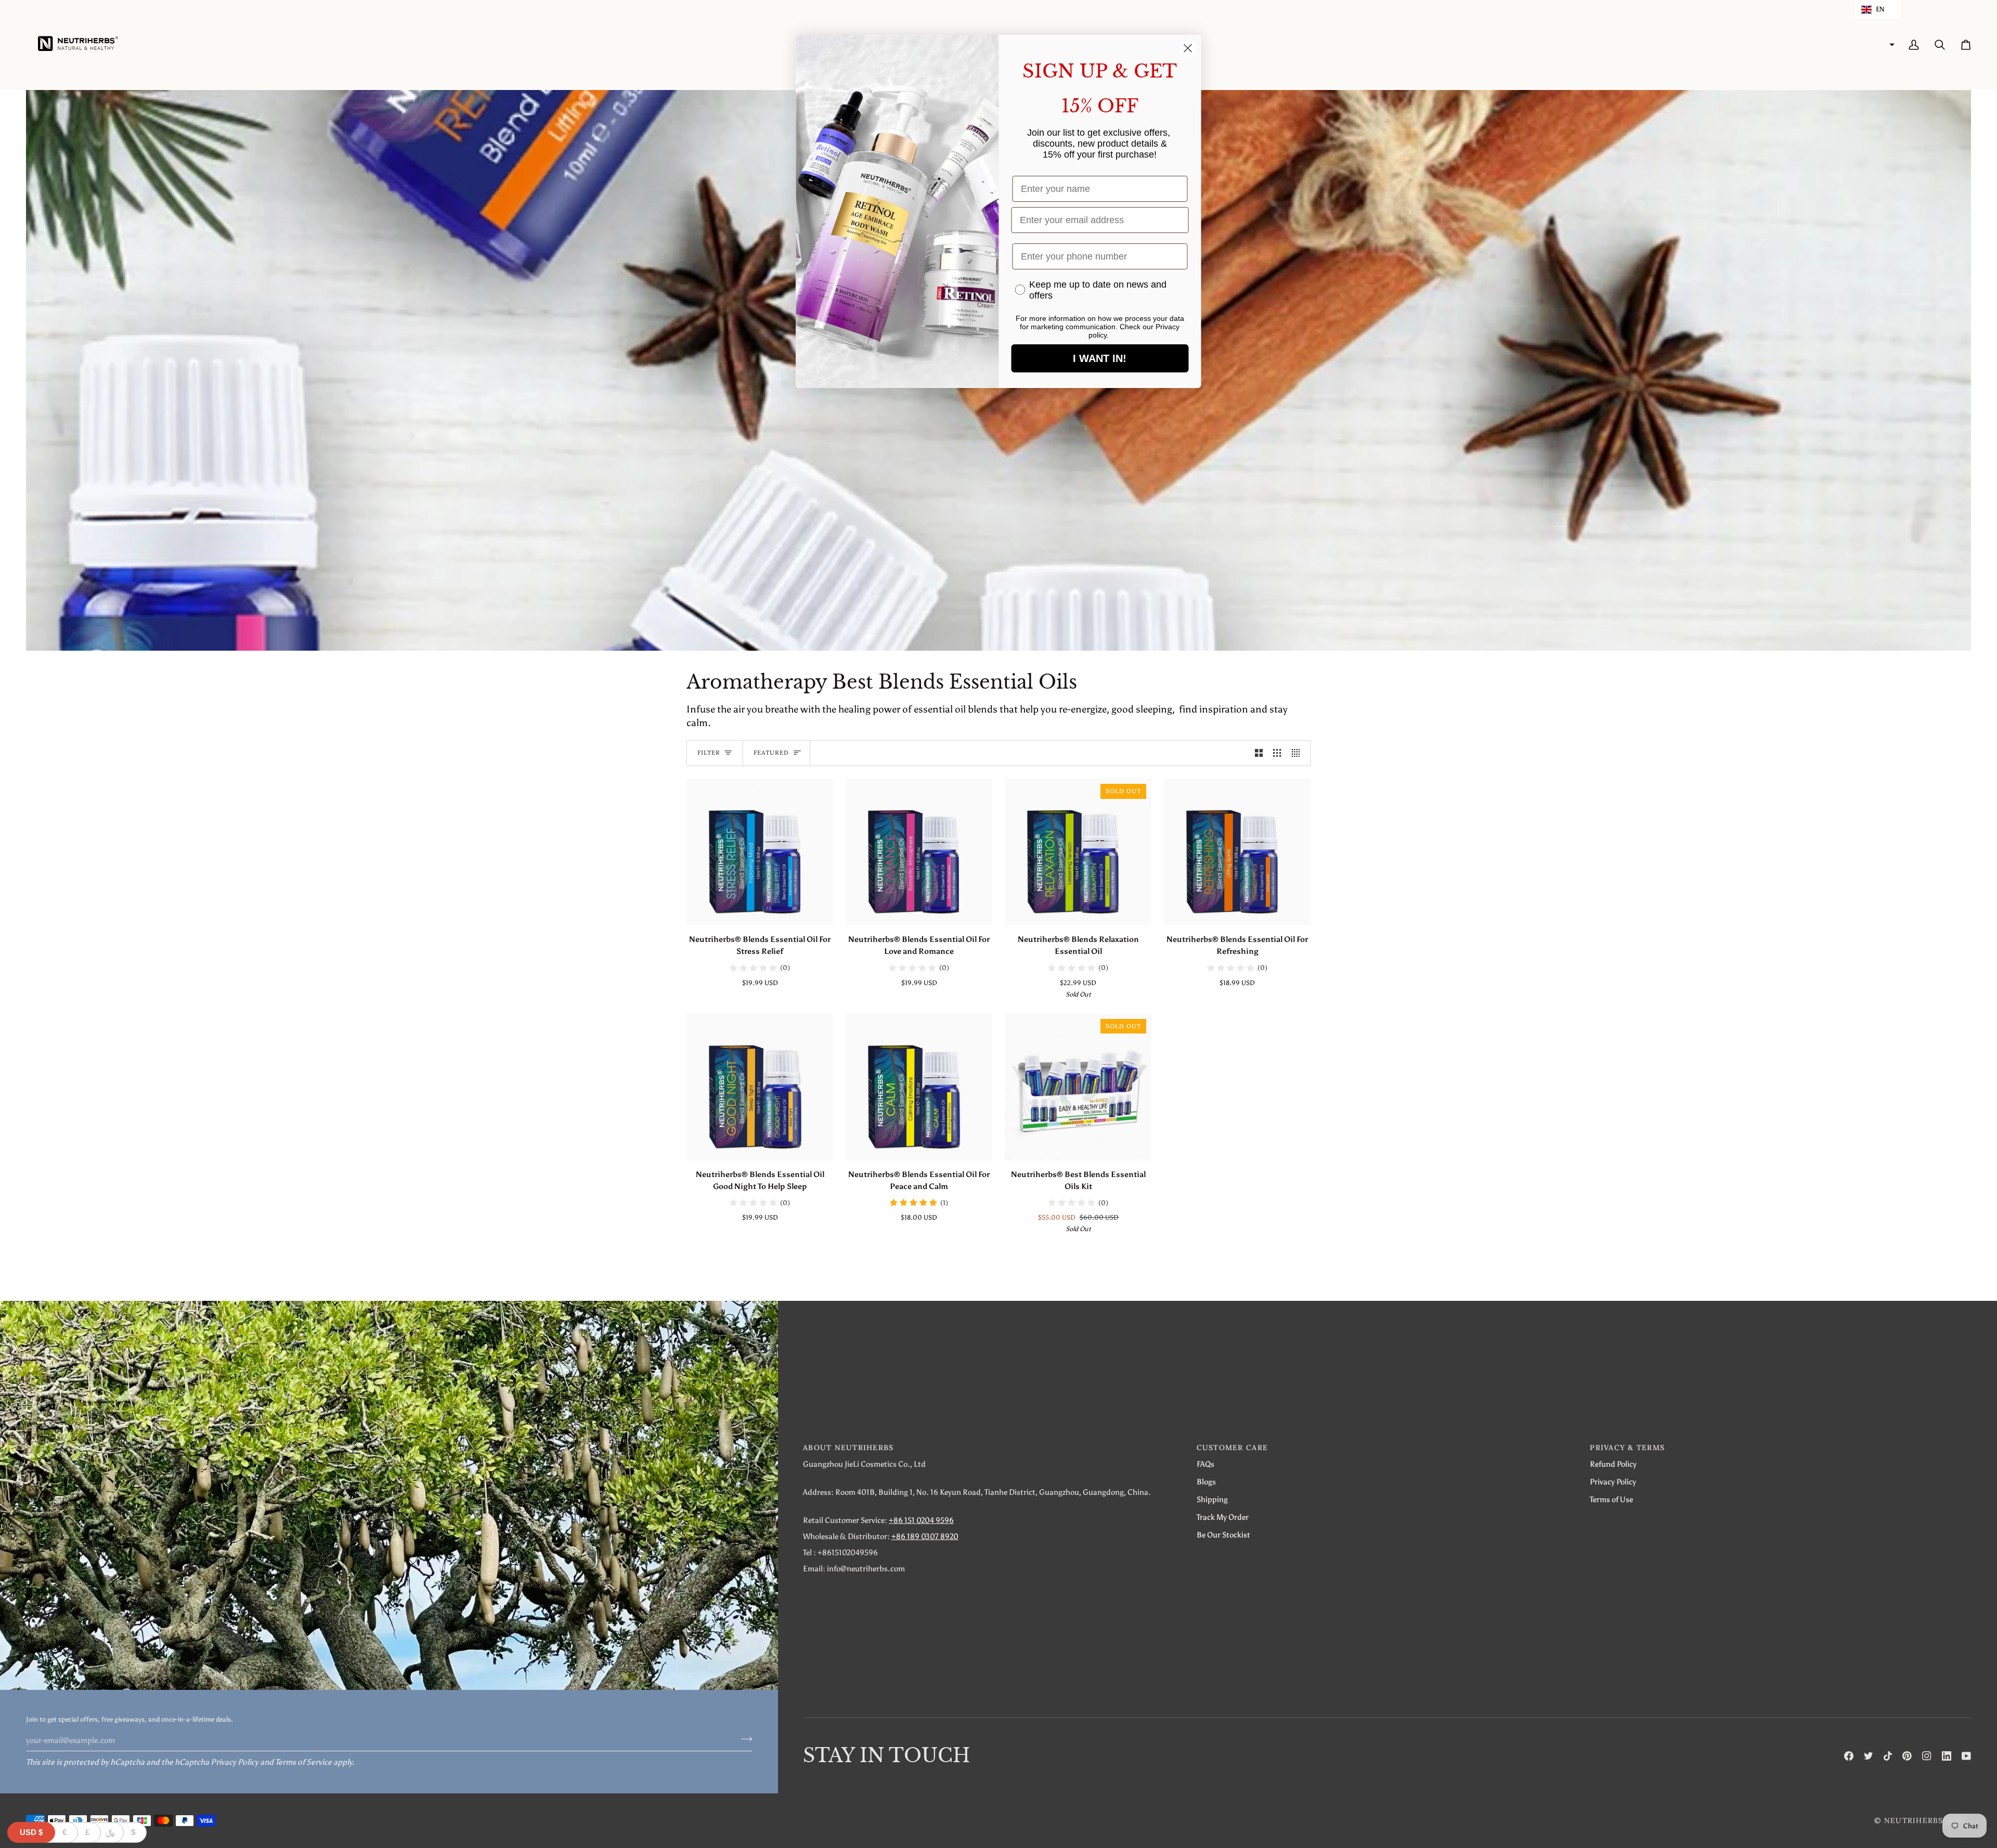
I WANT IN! (1100, 358)
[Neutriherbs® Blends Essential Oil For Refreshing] (1237, 852)
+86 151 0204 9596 (921, 1520)
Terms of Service (303, 1762)
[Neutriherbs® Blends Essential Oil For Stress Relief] (760, 852)
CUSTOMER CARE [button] (1232, 1448)
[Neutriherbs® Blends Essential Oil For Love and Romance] (919, 852)
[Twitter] (1869, 1756)
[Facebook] (1849, 1756)
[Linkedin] (1947, 1756)
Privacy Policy (235, 1762)
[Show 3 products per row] (1277, 753)
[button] (1878, 9)
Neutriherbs (1914, 1820)
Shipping (1212, 1499)
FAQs (1205, 1464)
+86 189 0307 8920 (925, 1536)
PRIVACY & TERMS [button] (1627, 1448)
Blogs (1206, 1482)
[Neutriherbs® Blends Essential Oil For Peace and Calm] (919, 1087)
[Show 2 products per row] (1259, 753)
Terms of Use (1611, 1499)
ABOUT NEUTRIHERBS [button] (848, 1448)
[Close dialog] (1188, 48)
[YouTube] (1966, 1756)
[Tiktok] (1888, 1756)
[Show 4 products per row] (1298, 753)
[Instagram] (1927, 1756)
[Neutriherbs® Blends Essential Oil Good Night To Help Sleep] (760, 1087)
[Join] (743, 1739)
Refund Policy (1613, 1464)
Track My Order (1223, 1517)
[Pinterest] (1907, 1756)
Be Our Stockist (1223, 1535)
